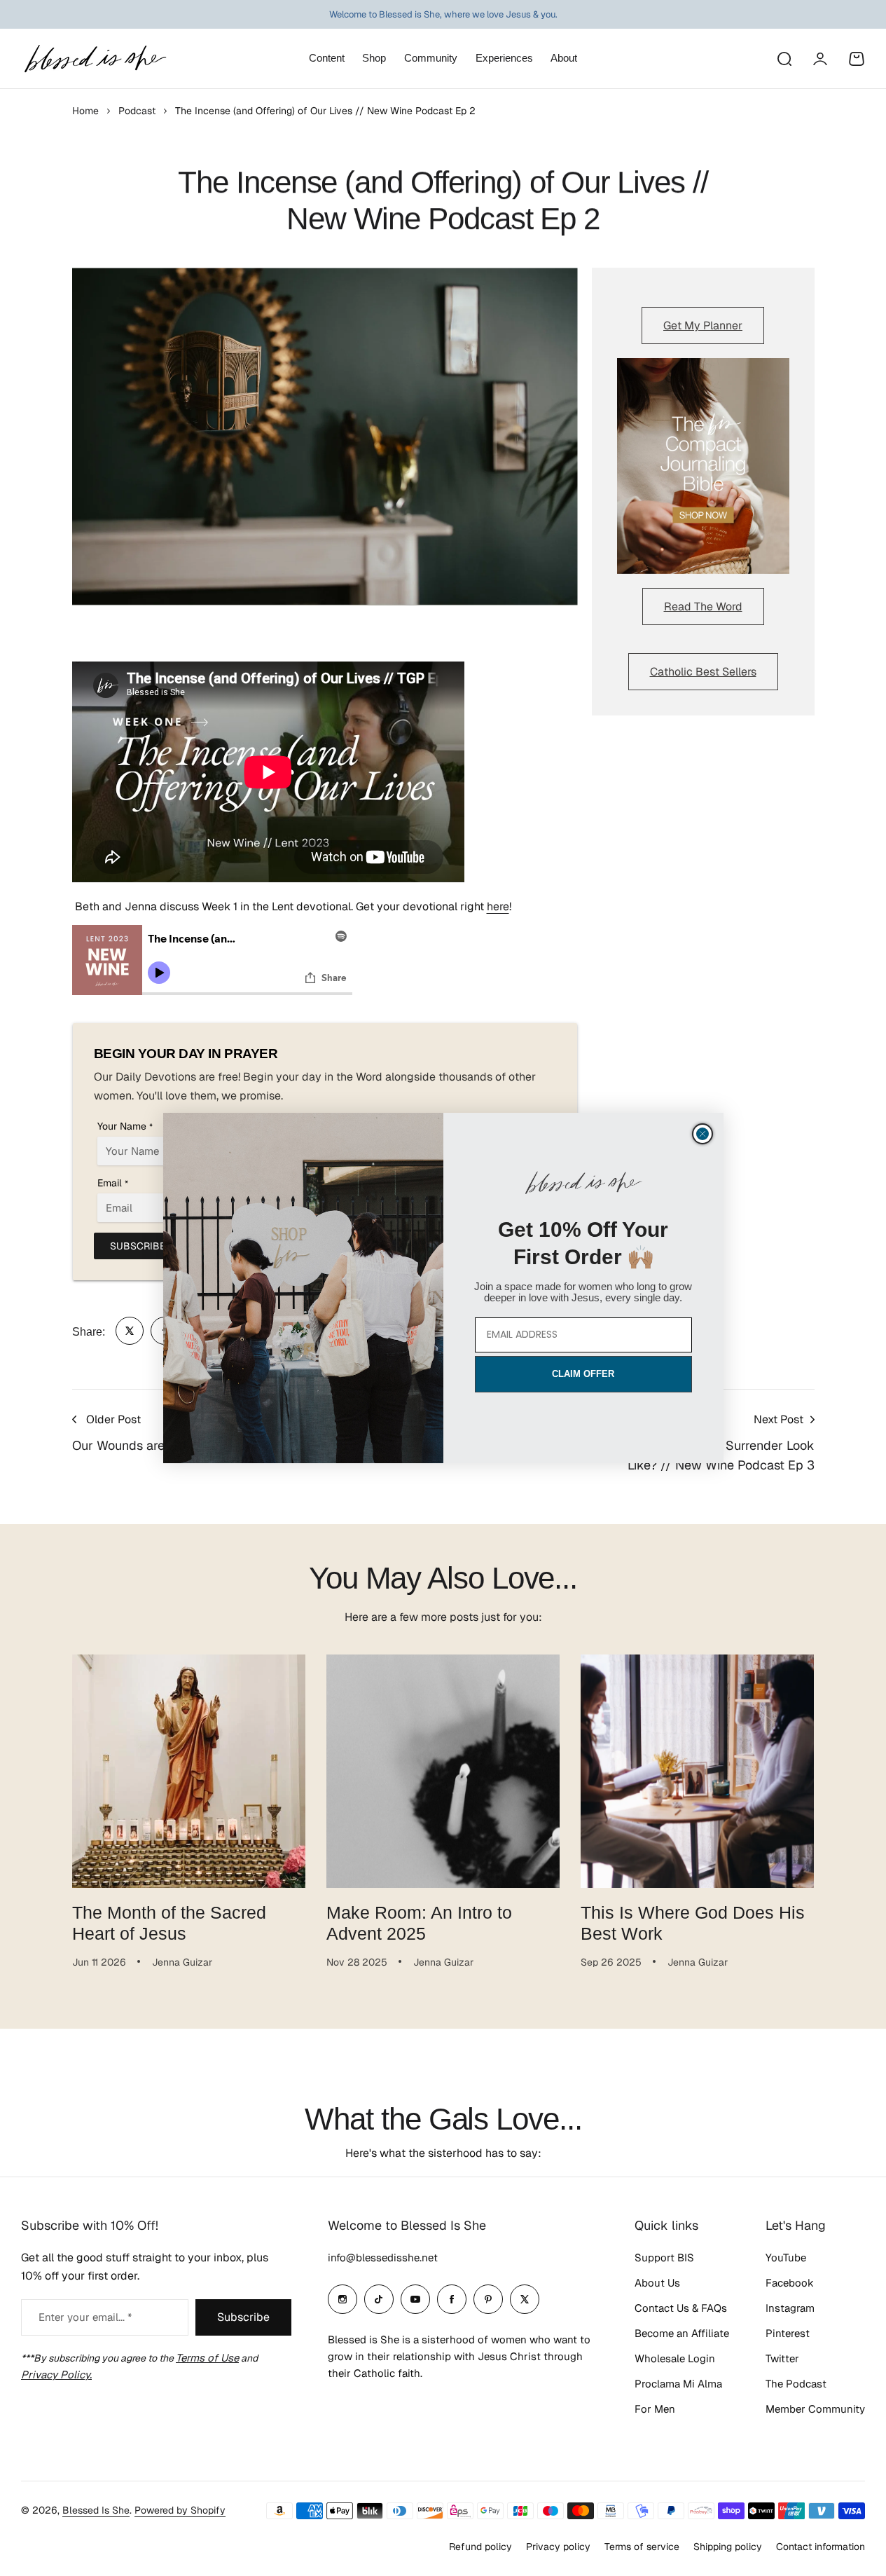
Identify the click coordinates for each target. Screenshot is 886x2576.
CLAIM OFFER (583, 1374)
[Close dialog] (702, 1134)
